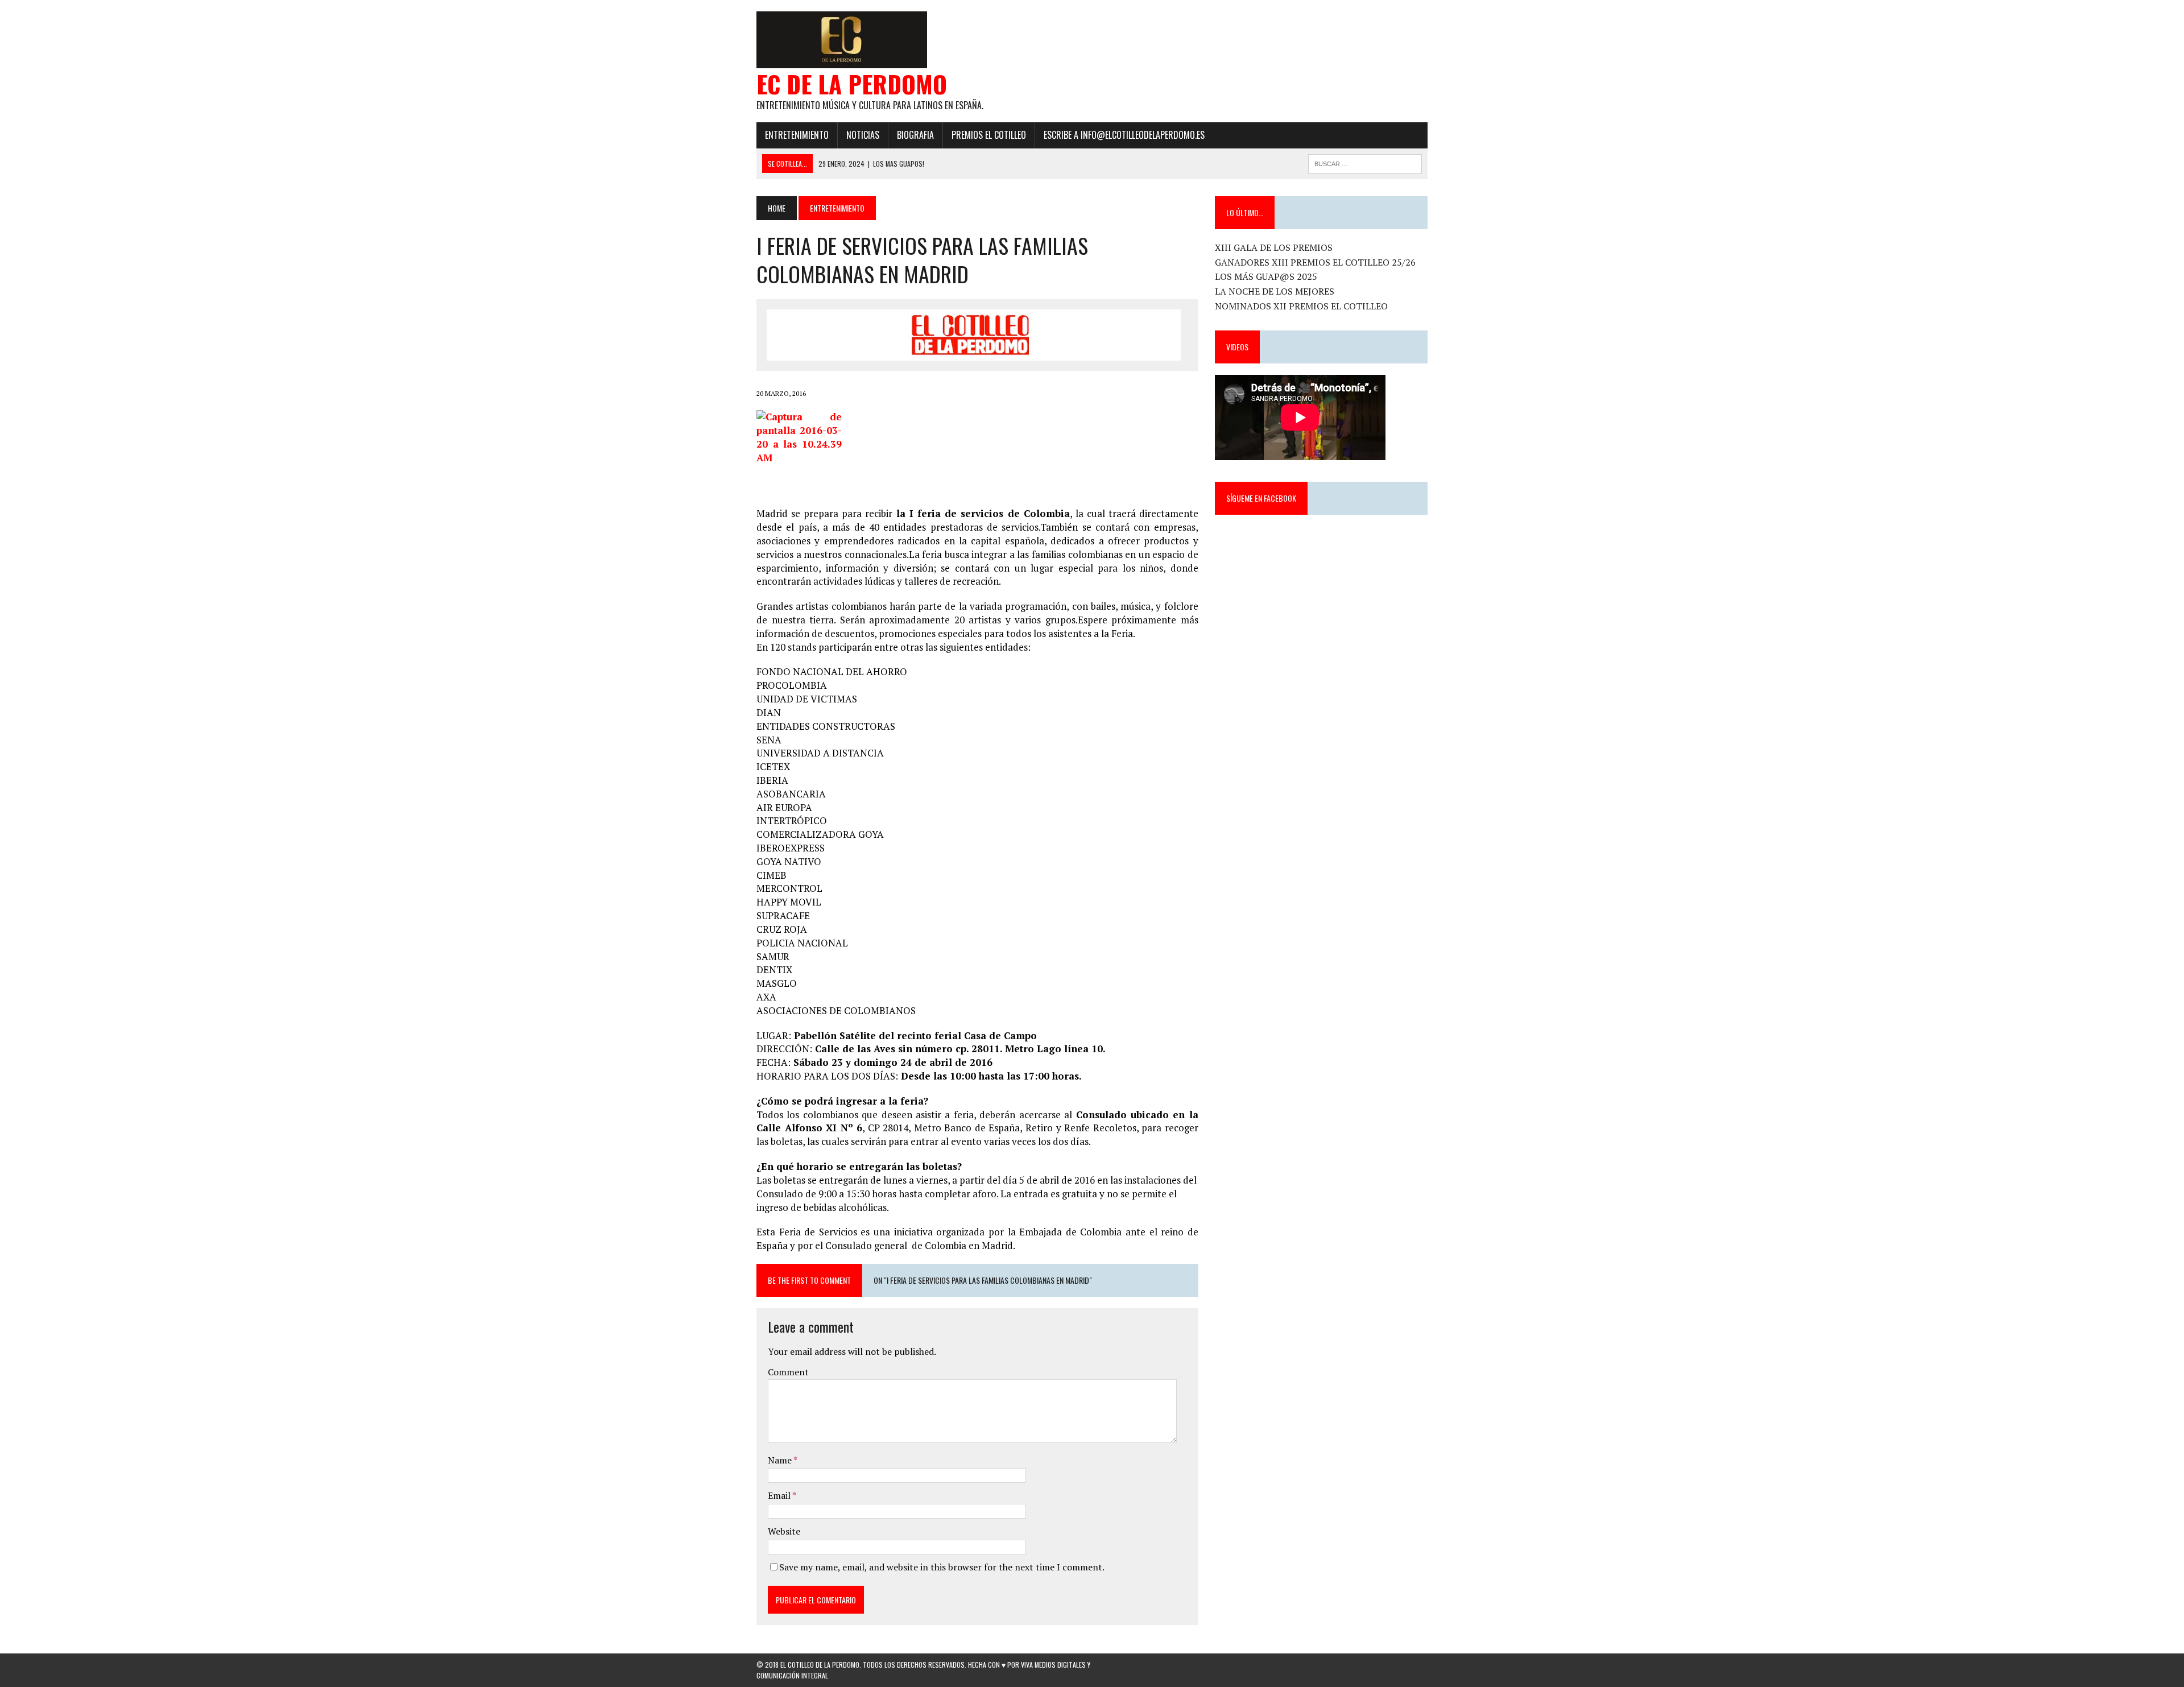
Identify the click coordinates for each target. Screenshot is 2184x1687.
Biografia (915, 135)
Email (780, 1495)
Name (781, 1460)
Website (784, 1531)
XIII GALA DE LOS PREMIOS (1274, 247)
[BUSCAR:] (1365, 162)
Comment (788, 1372)
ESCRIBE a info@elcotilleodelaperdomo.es (1124, 135)
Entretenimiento (797, 135)
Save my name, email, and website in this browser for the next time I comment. (942, 1567)
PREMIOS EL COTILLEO (989, 135)
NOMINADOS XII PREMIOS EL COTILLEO (1301, 306)
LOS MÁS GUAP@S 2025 (1266, 276)
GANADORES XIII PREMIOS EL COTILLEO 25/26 (1315, 262)
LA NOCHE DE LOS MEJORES (1275, 291)
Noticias (863, 135)
